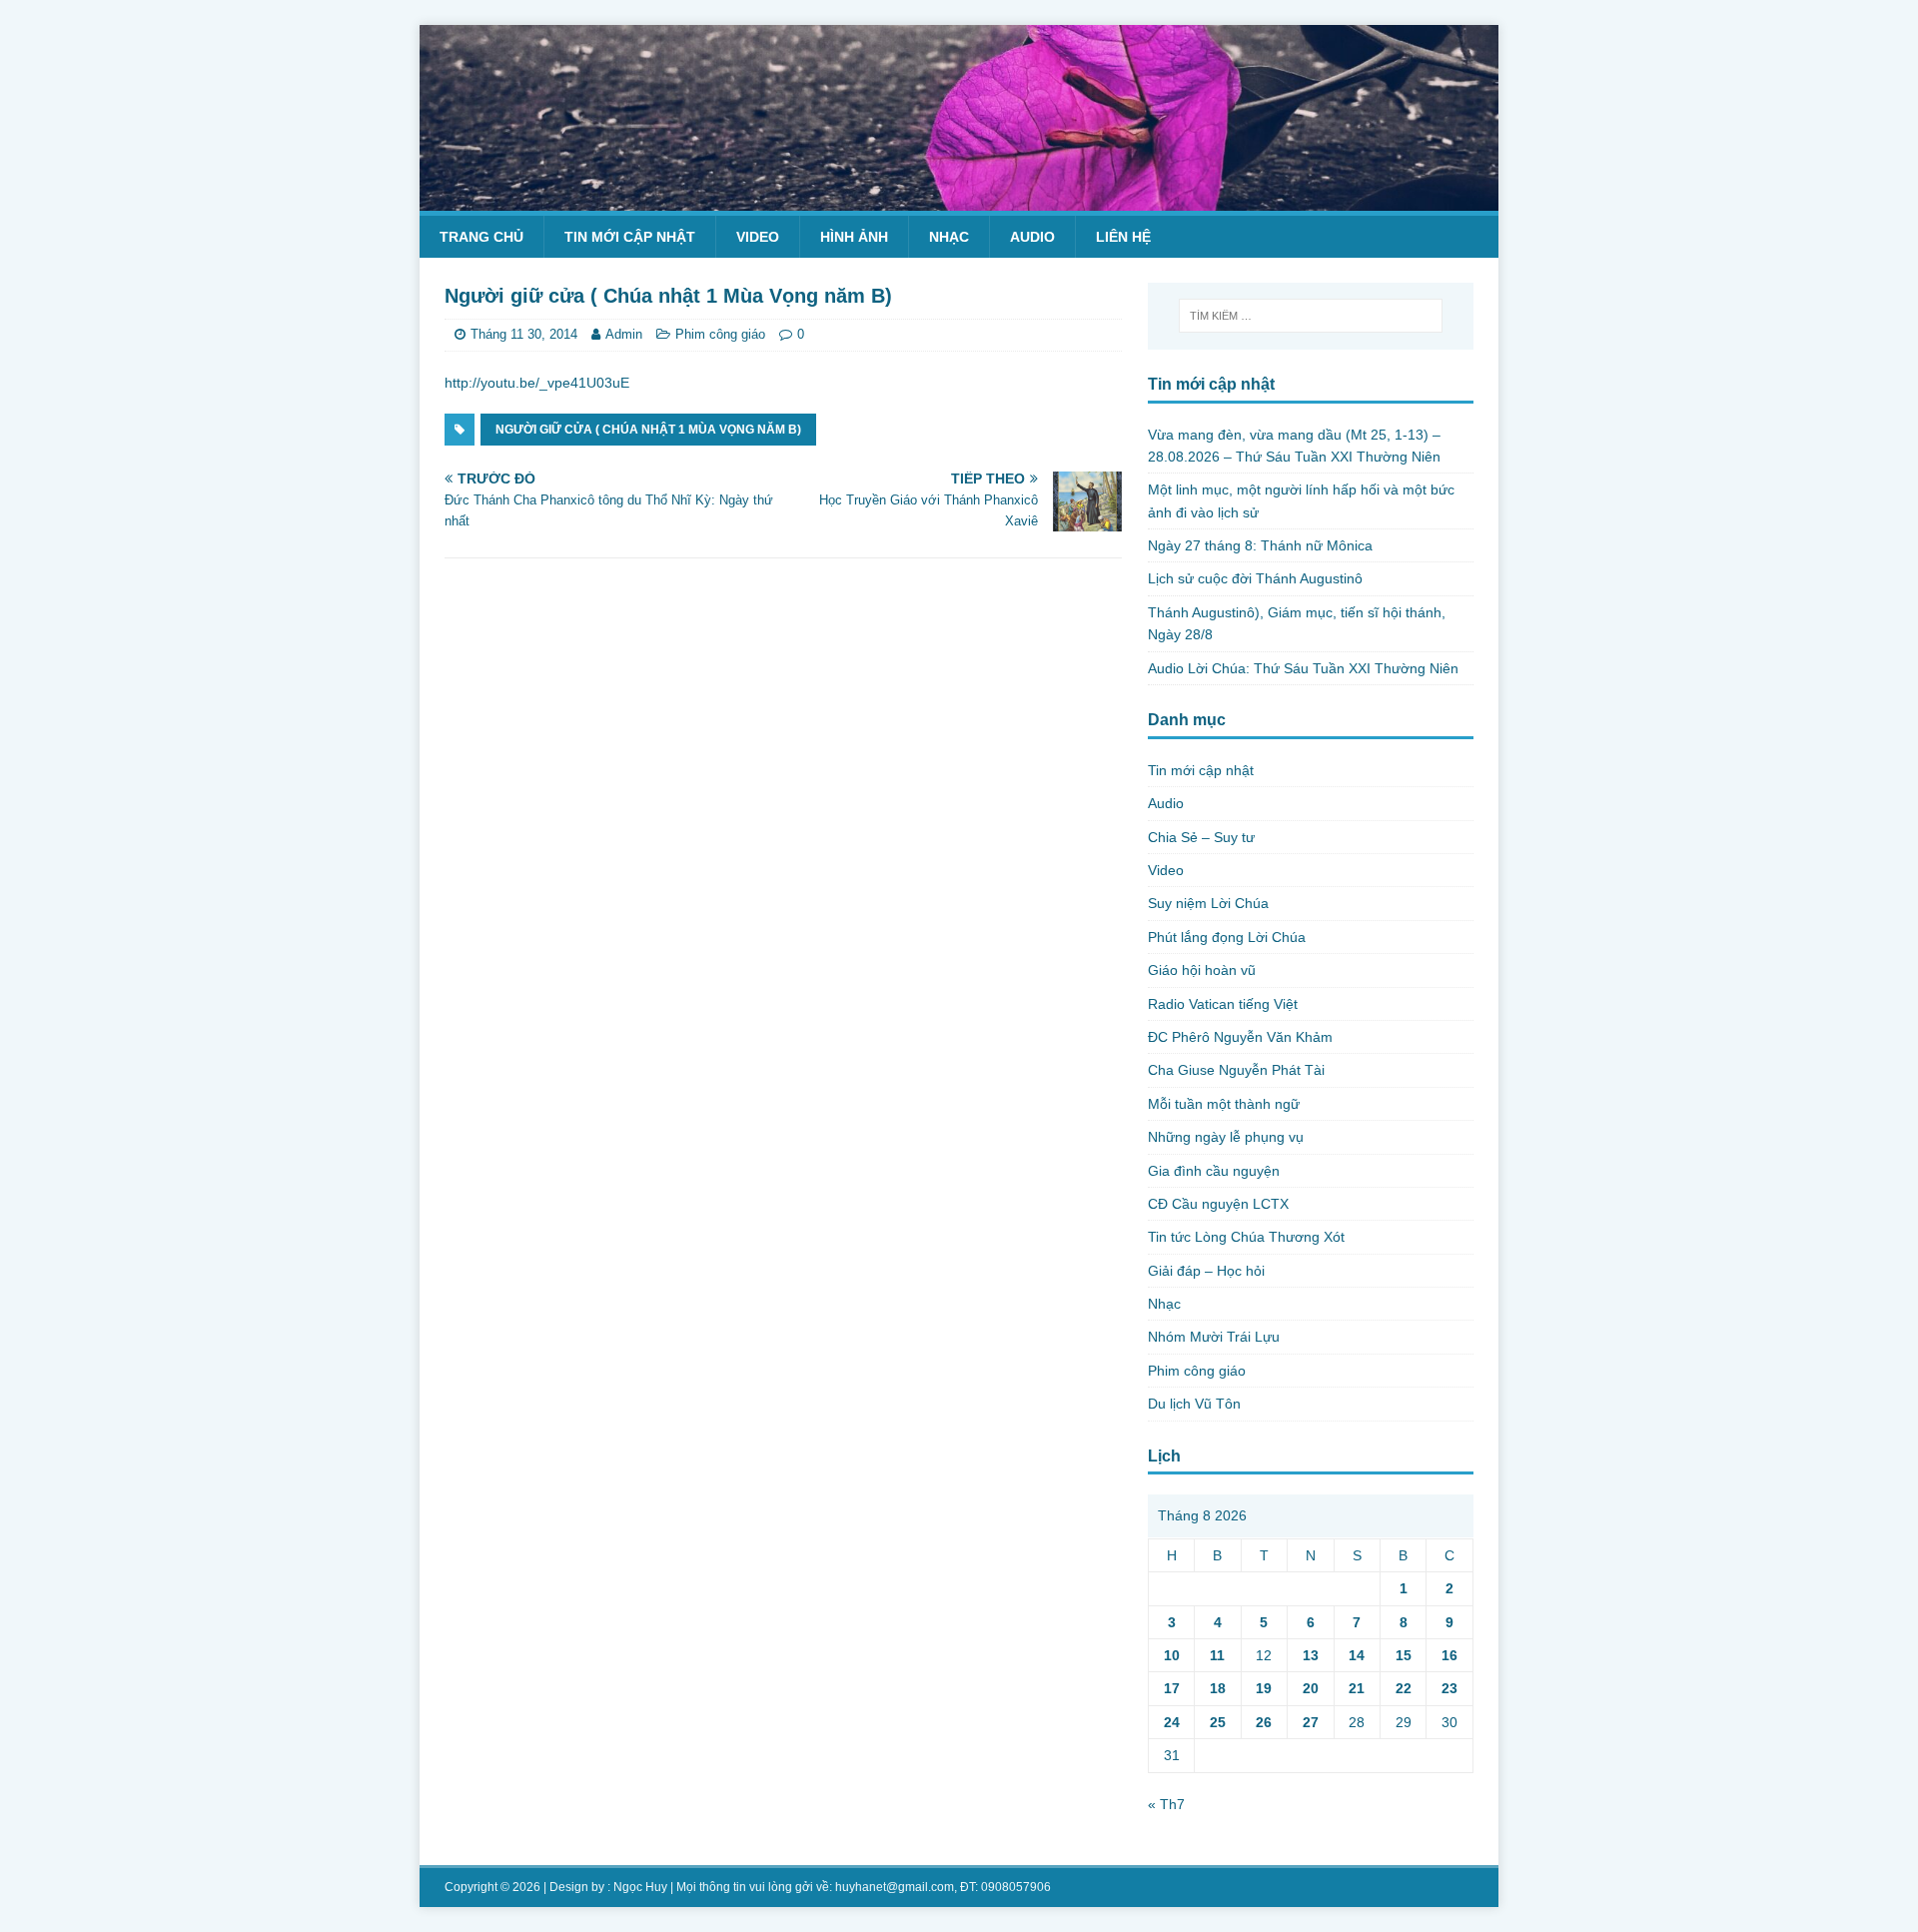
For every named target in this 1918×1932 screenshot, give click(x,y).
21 (1357, 1688)
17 (1172, 1688)
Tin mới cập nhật (630, 237)
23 (1449, 1688)
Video (758, 237)
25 (1218, 1722)
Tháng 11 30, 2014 (524, 334)
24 (1172, 1722)
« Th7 (1166, 1804)
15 (1404, 1655)
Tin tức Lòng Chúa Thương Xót (1246, 1237)
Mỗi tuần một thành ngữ (1224, 1104)
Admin (624, 334)
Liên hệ (1123, 237)
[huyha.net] (959, 199)
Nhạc (949, 237)
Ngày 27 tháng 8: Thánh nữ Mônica (1260, 545)
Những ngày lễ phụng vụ (1226, 1137)
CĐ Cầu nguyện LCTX (1218, 1204)
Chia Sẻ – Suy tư (1201, 837)
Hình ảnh (854, 237)
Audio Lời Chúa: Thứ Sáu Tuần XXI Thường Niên (1303, 668)
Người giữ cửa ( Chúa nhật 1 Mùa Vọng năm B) (648, 430)
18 (1218, 1688)
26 (1264, 1722)
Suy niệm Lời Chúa (1208, 903)
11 (1217, 1655)
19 (1264, 1688)
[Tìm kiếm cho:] (1311, 316)
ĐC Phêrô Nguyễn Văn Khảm (1240, 1037)
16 (1449, 1655)
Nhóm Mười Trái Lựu (1214, 1337)
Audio (1032, 237)
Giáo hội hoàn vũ (1202, 970)
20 (1311, 1688)
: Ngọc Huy (637, 1887)
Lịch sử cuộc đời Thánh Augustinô (1255, 578)
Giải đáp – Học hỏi (1206, 1271)
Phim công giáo (720, 334)
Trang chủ (481, 237)
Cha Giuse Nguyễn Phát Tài (1236, 1070)
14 (1357, 1655)
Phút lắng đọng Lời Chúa (1227, 937)
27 (1311, 1722)
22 (1404, 1688)
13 (1311, 1655)
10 (1172, 1655)
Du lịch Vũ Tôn (1194, 1404)
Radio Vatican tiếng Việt (1223, 1004)
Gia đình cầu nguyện (1214, 1171)
